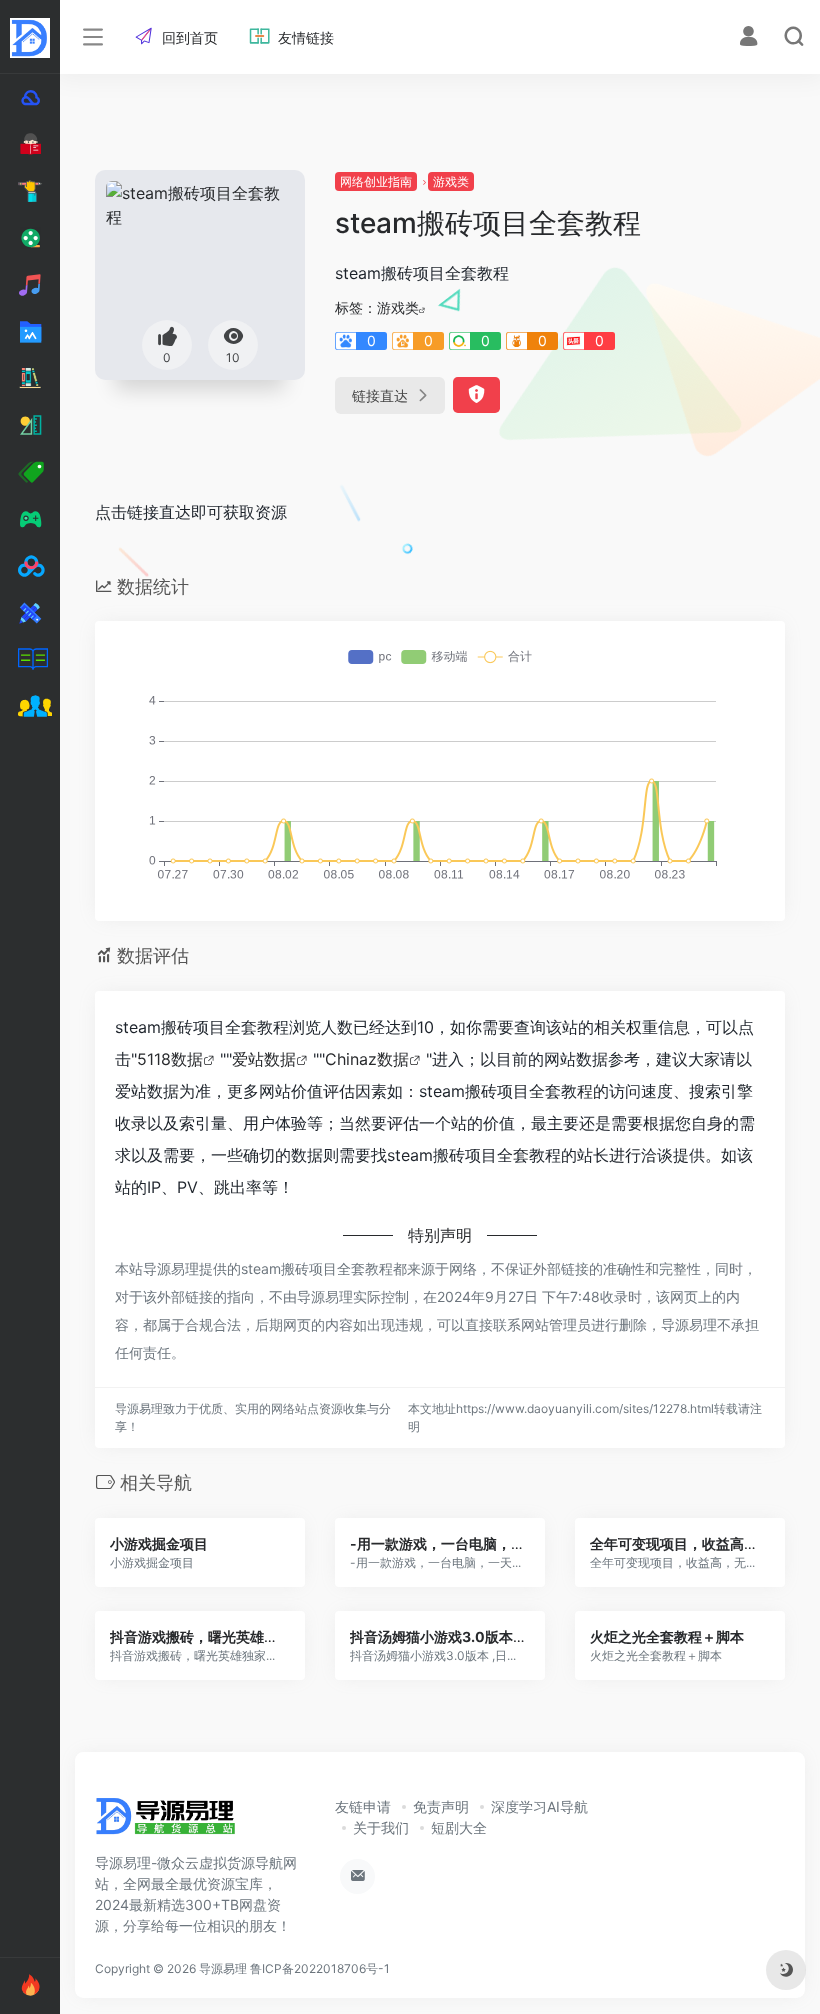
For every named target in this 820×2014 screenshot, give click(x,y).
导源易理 (223, 1968)
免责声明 (441, 1806)
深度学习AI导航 (539, 1806)
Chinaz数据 (367, 1059)
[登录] (748, 38)
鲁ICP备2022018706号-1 (320, 1968)
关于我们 (381, 1827)
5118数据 (170, 1059)
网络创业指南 (376, 181)
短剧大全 (459, 1827)
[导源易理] (165, 1822)
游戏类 (451, 181)
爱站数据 (264, 1059)
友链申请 (363, 1806)
